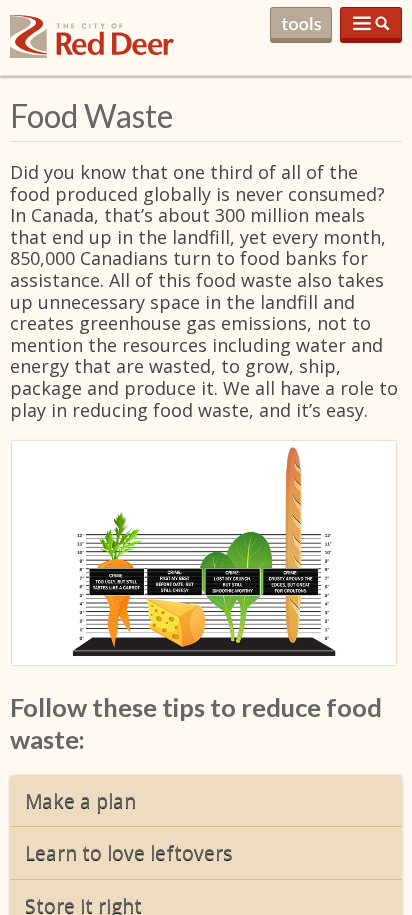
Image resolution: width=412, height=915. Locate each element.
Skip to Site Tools (301, 25)
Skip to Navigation (371, 25)
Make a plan (80, 800)
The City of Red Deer (92, 52)
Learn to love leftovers (128, 852)
